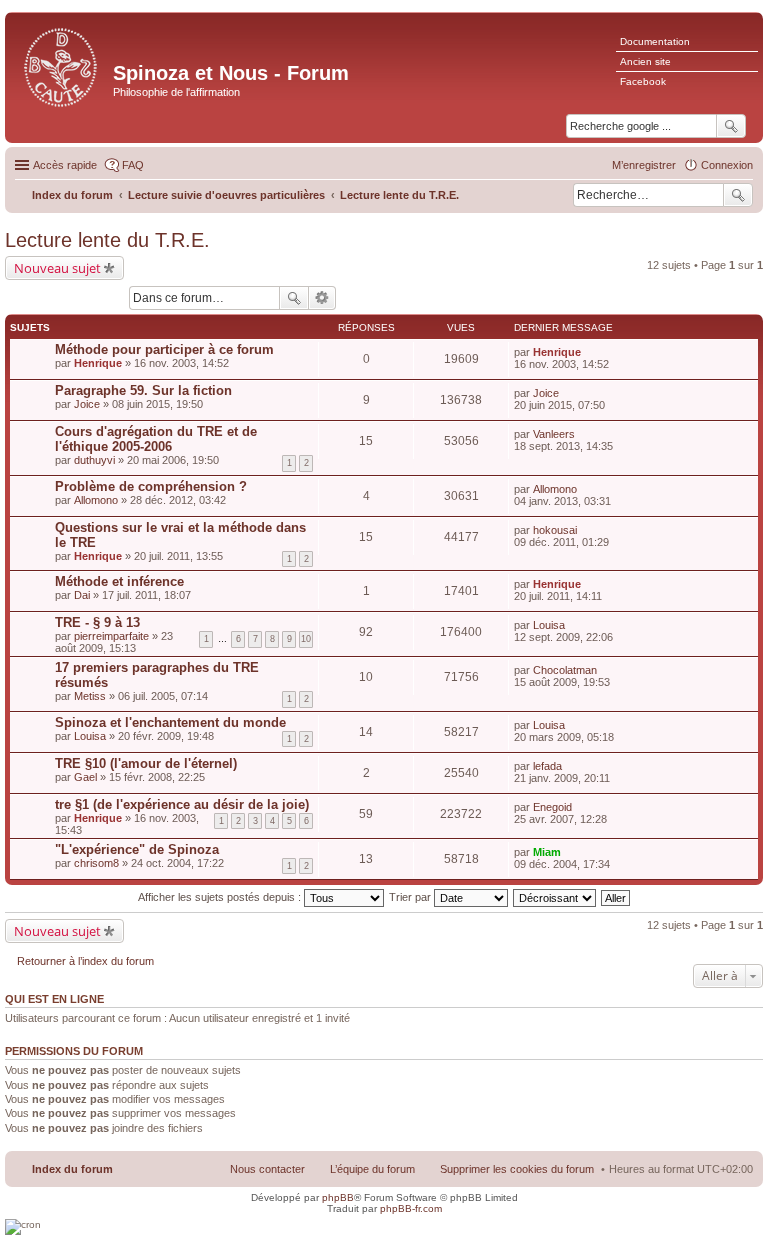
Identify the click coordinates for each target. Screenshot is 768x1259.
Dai (82, 595)
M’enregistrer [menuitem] (644, 165)
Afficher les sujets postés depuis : (221, 897)
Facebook (643, 81)
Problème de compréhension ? (151, 486)
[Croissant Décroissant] (555, 897)
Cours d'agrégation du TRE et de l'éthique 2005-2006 (156, 439)
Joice (87, 404)
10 (306, 639)
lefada (547, 766)
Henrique (98, 363)
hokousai (555, 530)
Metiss (90, 696)
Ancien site (645, 61)
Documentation (655, 41)
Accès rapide (65, 165)
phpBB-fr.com (411, 1208)
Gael (85, 777)
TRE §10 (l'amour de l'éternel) (146, 763)
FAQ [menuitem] (133, 165)
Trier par (411, 897)
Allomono (96, 500)
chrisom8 (96, 863)
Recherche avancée (322, 298)
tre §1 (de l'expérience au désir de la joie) (182, 804)
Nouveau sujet (57, 268)
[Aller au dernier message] (589, 352)
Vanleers (554, 434)
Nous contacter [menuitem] (267, 1169)
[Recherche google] (731, 126)
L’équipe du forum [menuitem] (372, 1169)
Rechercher (738, 195)
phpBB (338, 1197)
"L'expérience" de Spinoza (137, 849)
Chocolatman (565, 670)
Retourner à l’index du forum (85, 961)
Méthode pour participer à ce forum (164, 349)
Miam (547, 852)
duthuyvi (94, 460)
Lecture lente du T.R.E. (107, 240)
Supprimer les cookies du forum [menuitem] (517, 1169)
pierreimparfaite (111, 636)
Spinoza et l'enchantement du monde (170, 722)
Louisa (549, 625)
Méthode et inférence (119, 581)
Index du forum (72, 1169)
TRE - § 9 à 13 (97, 622)
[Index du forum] (61, 65)
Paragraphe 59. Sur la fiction (143, 390)
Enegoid (552, 807)
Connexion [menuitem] (727, 165)
